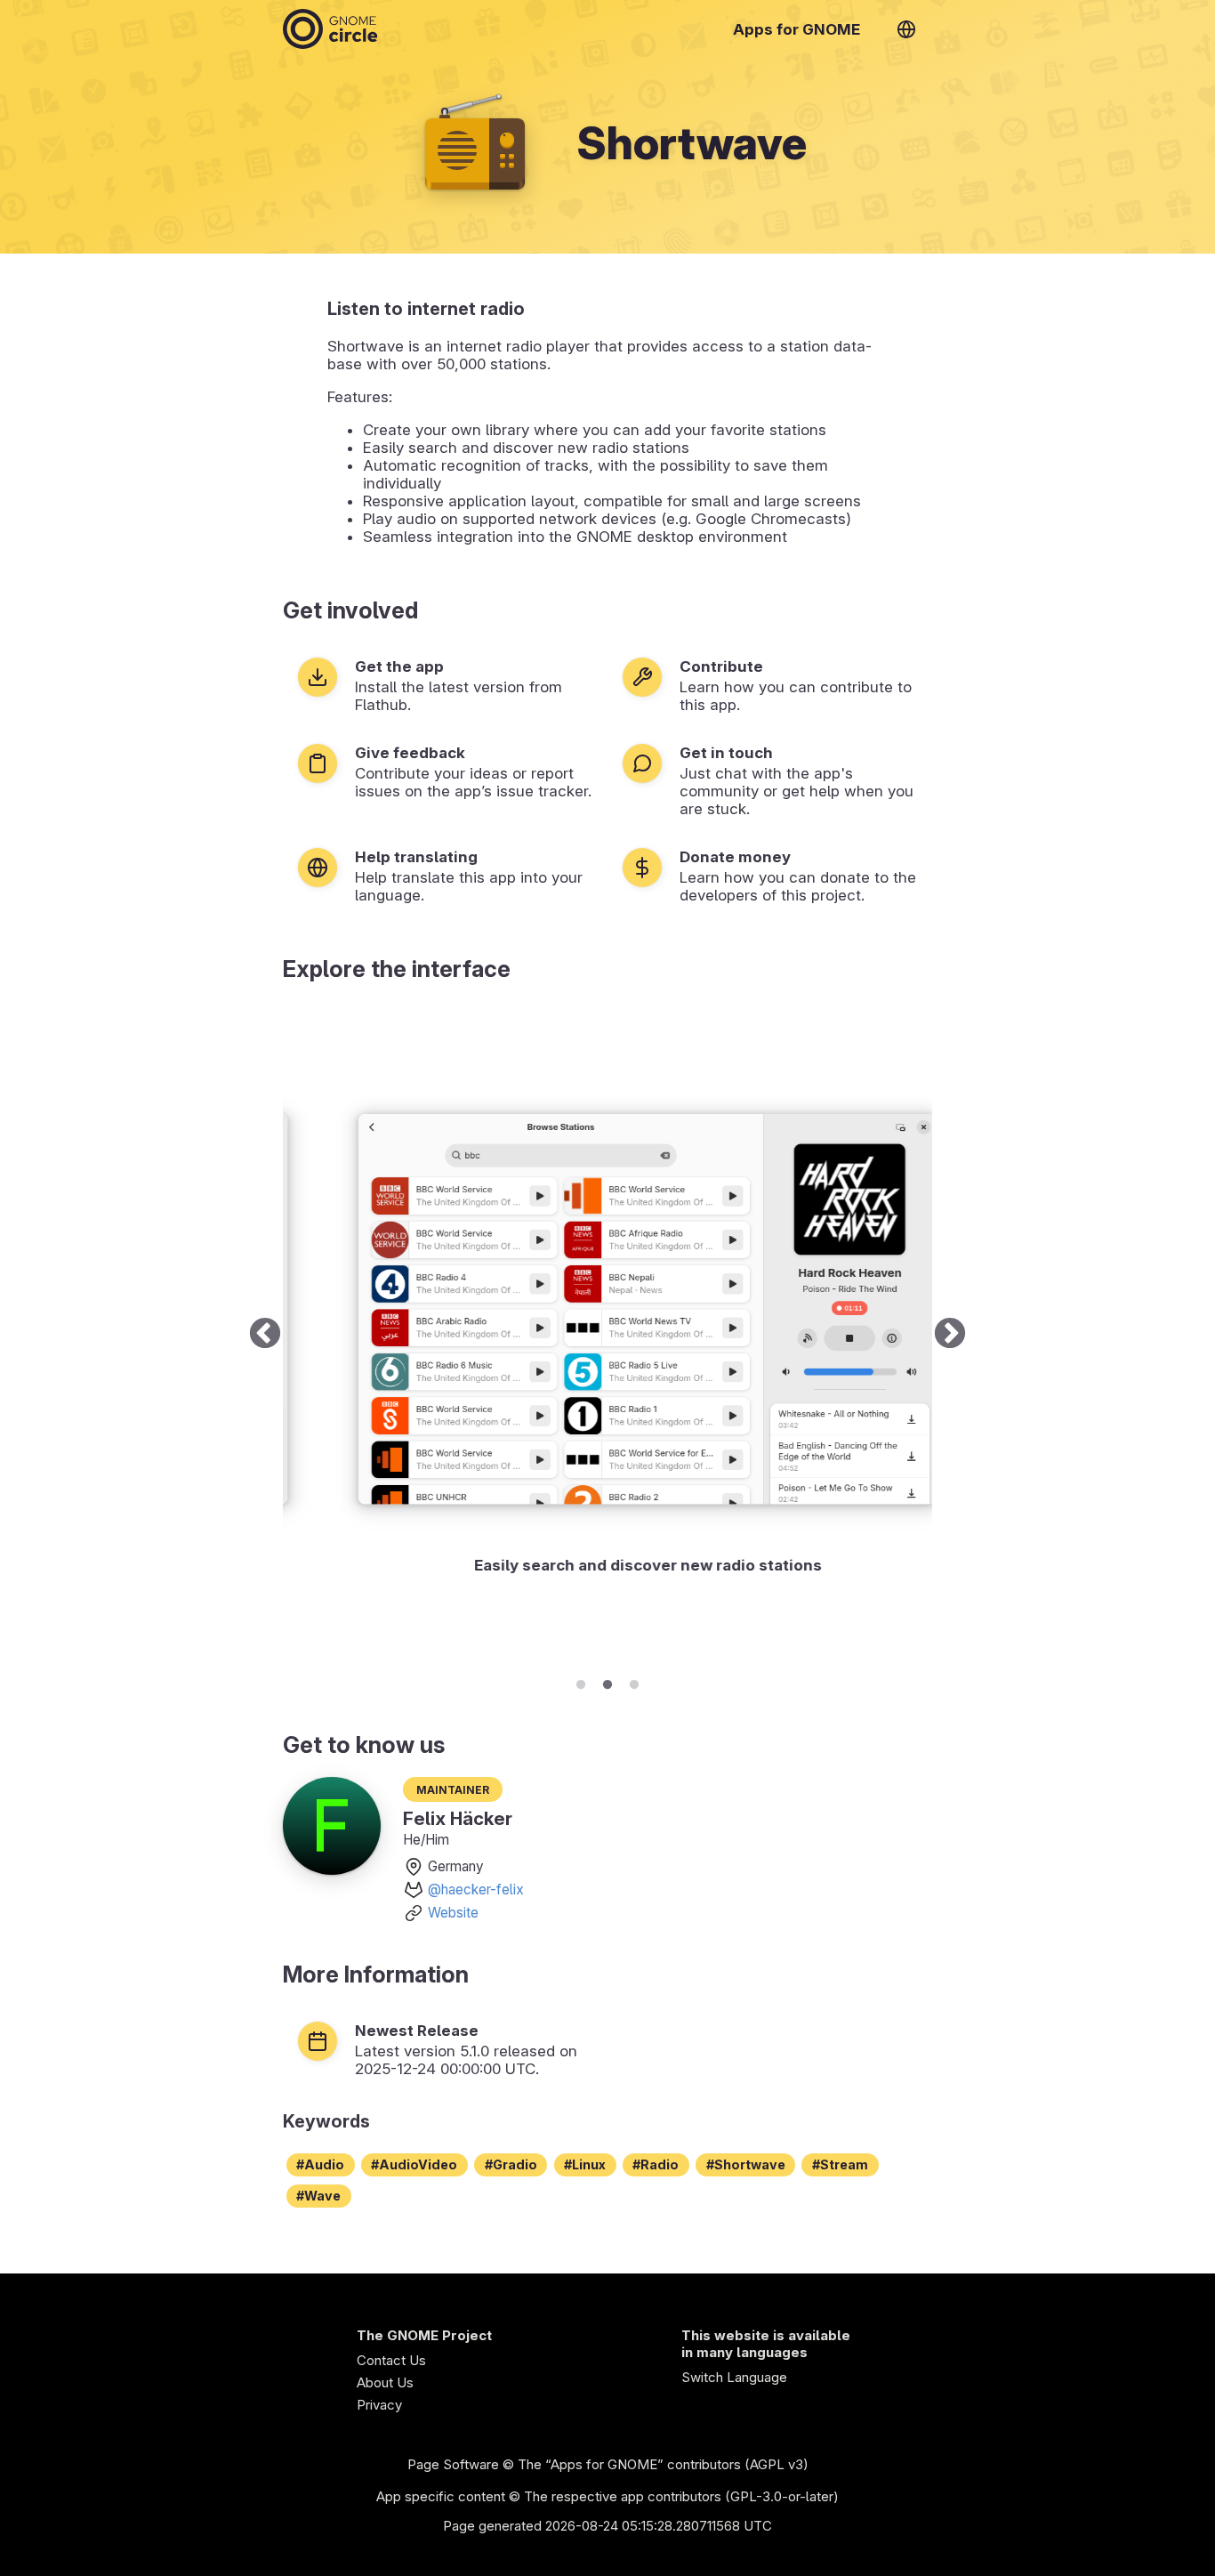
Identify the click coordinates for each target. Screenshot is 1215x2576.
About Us (385, 2382)
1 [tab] (581, 1682)
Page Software (453, 2464)
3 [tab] (634, 1682)
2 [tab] (607, 1682)
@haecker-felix (476, 1890)
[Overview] (330, 29)
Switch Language (734, 2377)
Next (950, 1335)
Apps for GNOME (797, 29)
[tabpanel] (607, 1335)
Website (453, 1913)
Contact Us (391, 2360)
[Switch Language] (906, 29)
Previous (265, 1335)
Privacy (379, 2405)
